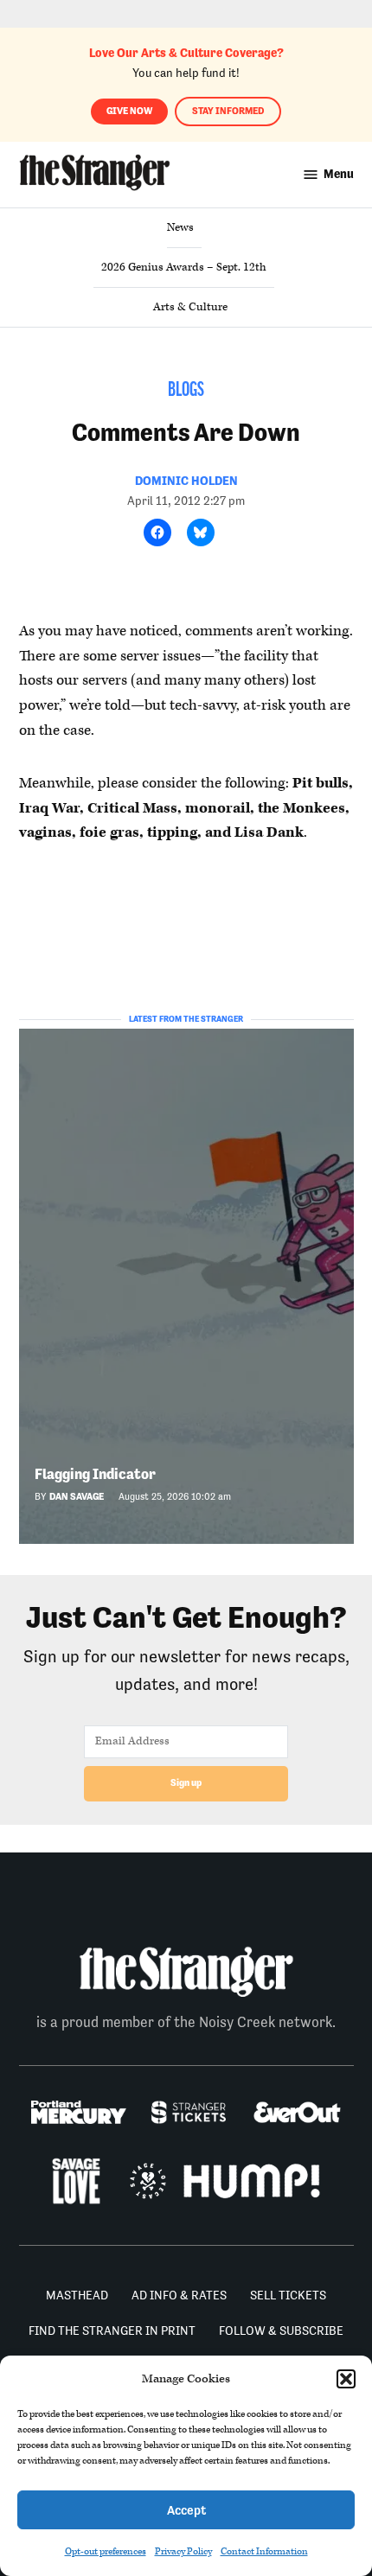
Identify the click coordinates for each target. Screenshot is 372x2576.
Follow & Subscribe (281, 2331)
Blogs (186, 391)
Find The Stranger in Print (112, 2331)
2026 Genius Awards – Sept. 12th (184, 267)
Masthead (77, 2295)
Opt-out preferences (106, 2551)
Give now (129, 111)
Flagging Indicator (95, 1474)
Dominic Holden (186, 481)
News (180, 227)
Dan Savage (77, 1497)
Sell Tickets (288, 2295)
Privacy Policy (183, 2551)
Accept (186, 2510)
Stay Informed (228, 111)
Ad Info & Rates (179, 2295)
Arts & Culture (190, 307)
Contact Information (264, 2551)
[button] (346, 2379)
